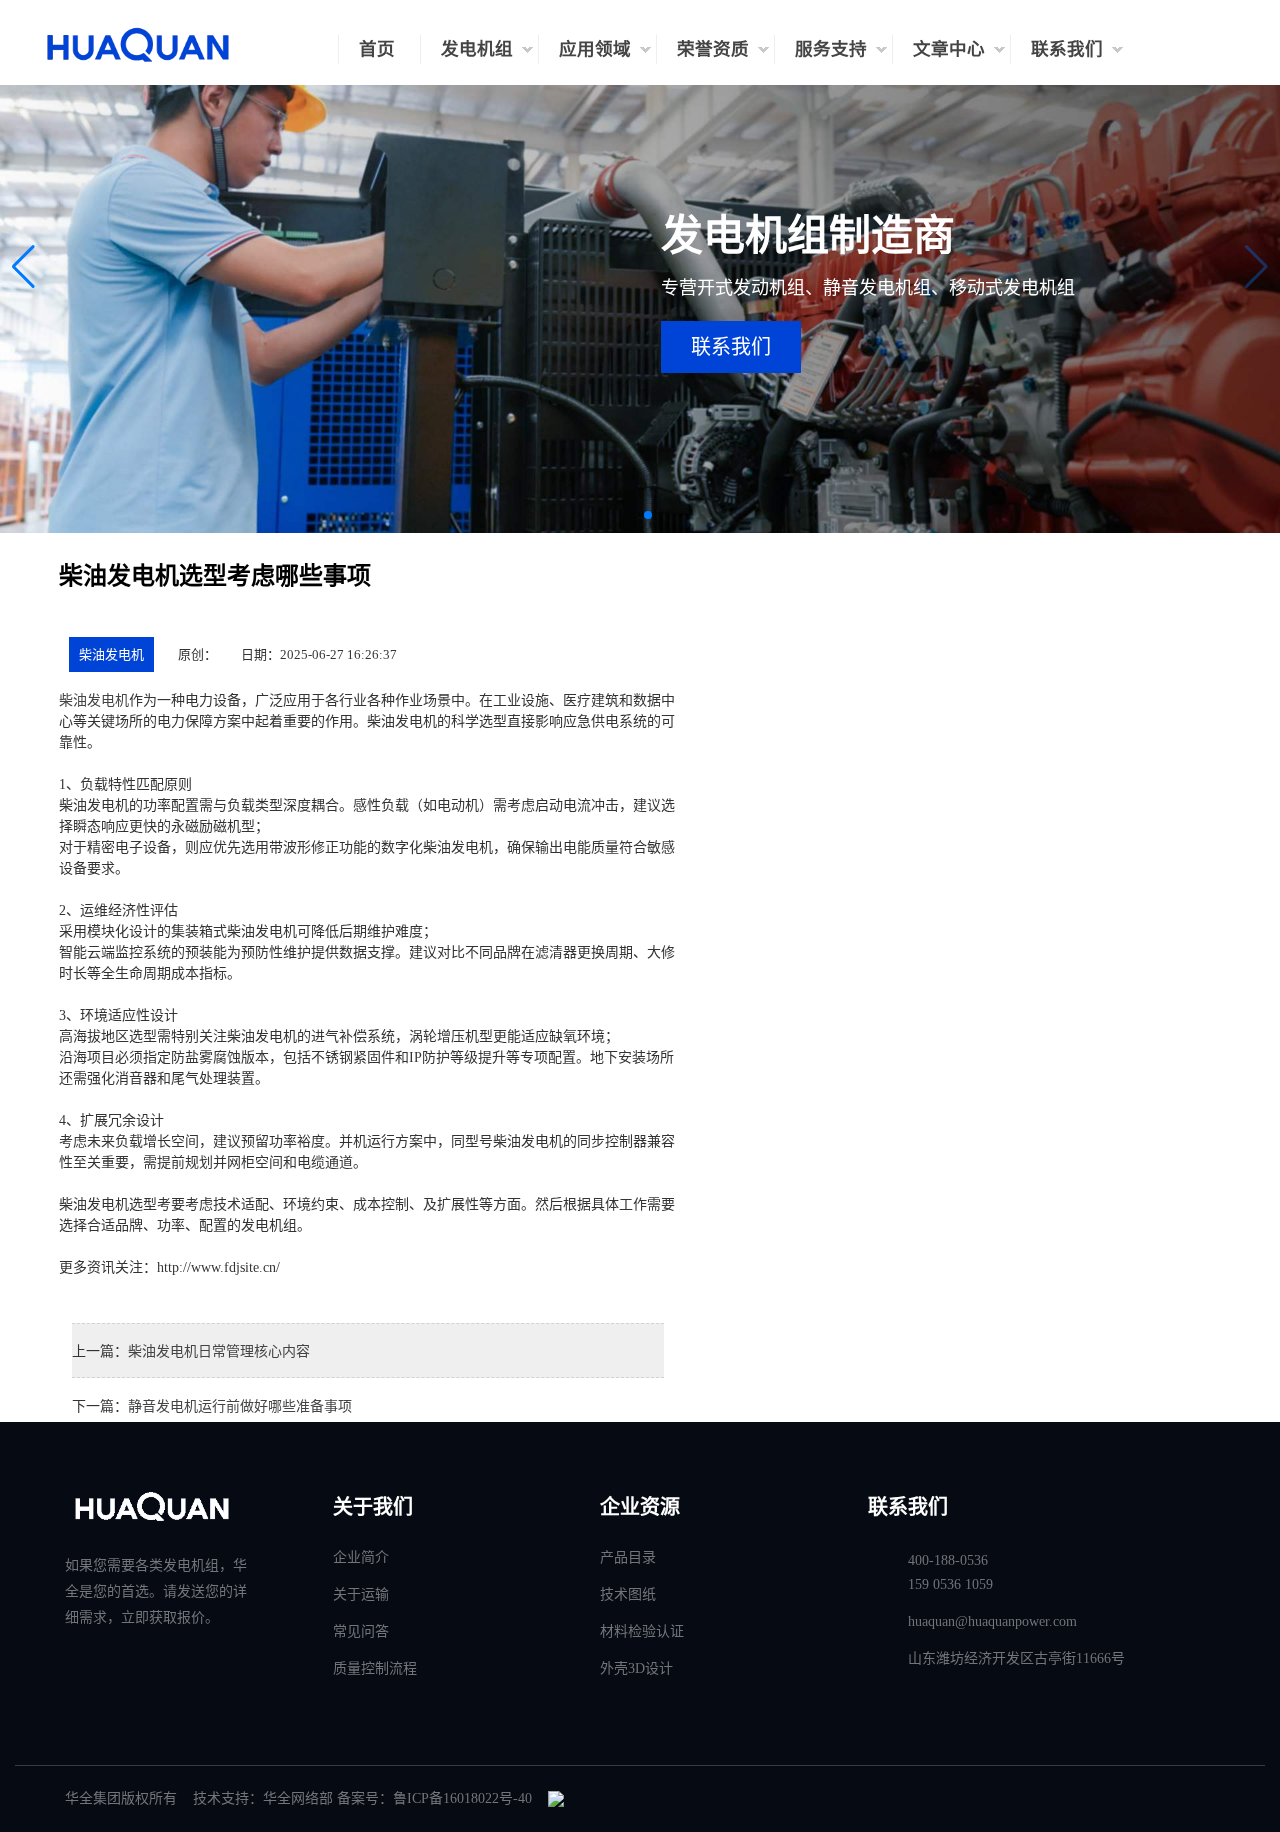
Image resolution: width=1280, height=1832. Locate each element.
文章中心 (949, 49)
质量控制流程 (375, 1668)
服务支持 (831, 49)
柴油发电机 (111, 654)
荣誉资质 (713, 49)
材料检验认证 (642, 1631)
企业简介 (361, 1557)
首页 (377, 49)
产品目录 (628, 1557)
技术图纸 (628, 1594)
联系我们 (1067, 49)
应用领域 (595, 49)
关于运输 (361, 1594)
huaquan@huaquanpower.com (992, 1621)
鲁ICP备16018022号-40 (462, 1798)
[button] (23, 267)
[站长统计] (556, 1798)
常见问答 (361, 1631)
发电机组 (477, 49)
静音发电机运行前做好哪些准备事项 (240, 1406)
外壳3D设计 (636, 1668)
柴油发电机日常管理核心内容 (219, 1351)
